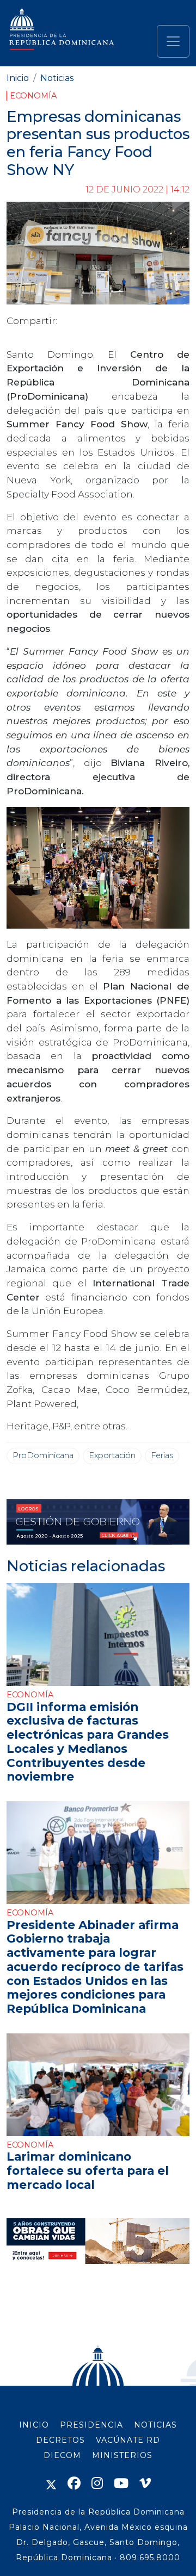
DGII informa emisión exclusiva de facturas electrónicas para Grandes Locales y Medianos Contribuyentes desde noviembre (88, 1742)
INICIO (34, 2425)
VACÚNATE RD (128, 2440)
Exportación (112, 1455)
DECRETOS (60, 2440)
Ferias (162, 1455)
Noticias (57, 78)
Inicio (18, 78)
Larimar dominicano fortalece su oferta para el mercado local (88, 2170)
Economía (33, 96)
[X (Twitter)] (51, 2483)
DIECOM (62, 2455)
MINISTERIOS (122, 2455)
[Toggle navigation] (173, 41)
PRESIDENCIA (91, 2425)
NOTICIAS (155, 2425)
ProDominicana (43, 1455)
